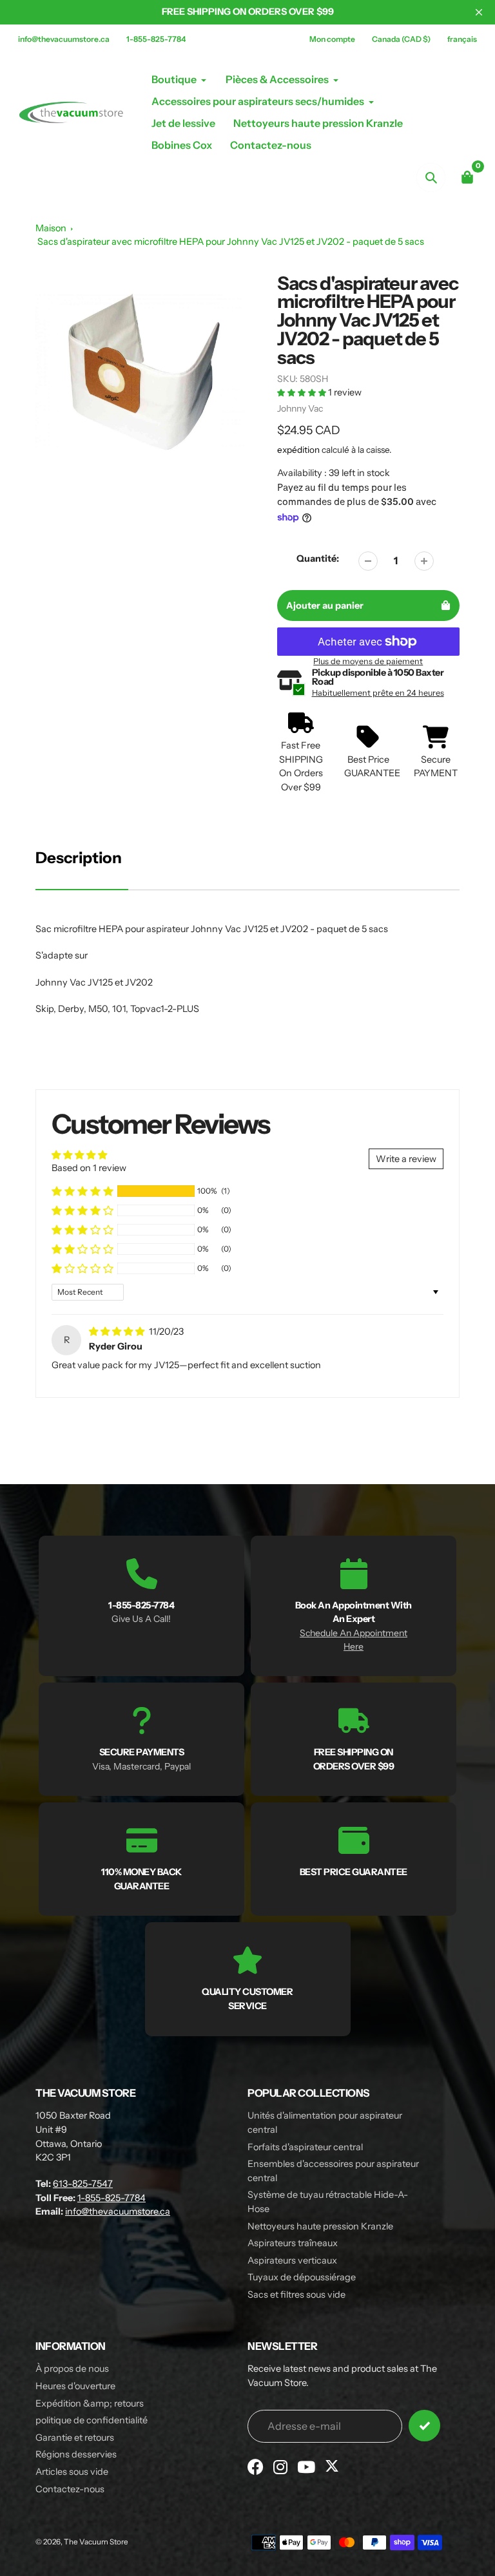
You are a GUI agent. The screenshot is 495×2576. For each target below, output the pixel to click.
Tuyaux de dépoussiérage (302, 2277)
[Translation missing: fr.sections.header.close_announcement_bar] (479, 12)
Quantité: (318, 558)
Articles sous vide (72, 2472)
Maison (51, 228)
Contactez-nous (70, 2489)
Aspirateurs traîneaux (293, 2243)
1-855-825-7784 (156, 39)
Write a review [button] (406, 1159)
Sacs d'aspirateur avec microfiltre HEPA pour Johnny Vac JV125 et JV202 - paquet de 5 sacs (231, 242)
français (462, 39)
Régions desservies (76, 2454)
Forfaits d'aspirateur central (305, 2147)
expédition (299, 450)
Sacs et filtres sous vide (296, 2295)
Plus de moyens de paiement (368, 661)
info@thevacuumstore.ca (64, 39)
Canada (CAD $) (401, 39)
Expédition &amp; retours (90, 2403)
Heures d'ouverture (75, 2386)
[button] (303, 392)
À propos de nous (72, 2369)
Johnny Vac (300, 408)
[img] (118, 1331)
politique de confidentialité (92, 2420)
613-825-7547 (83, 2184)
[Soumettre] (424, 2426)
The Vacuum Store (96, 2542)
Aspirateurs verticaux (292, 2260)
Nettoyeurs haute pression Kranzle (320, 2226)
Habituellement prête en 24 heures (378, 693)
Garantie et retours (75, 2438)
